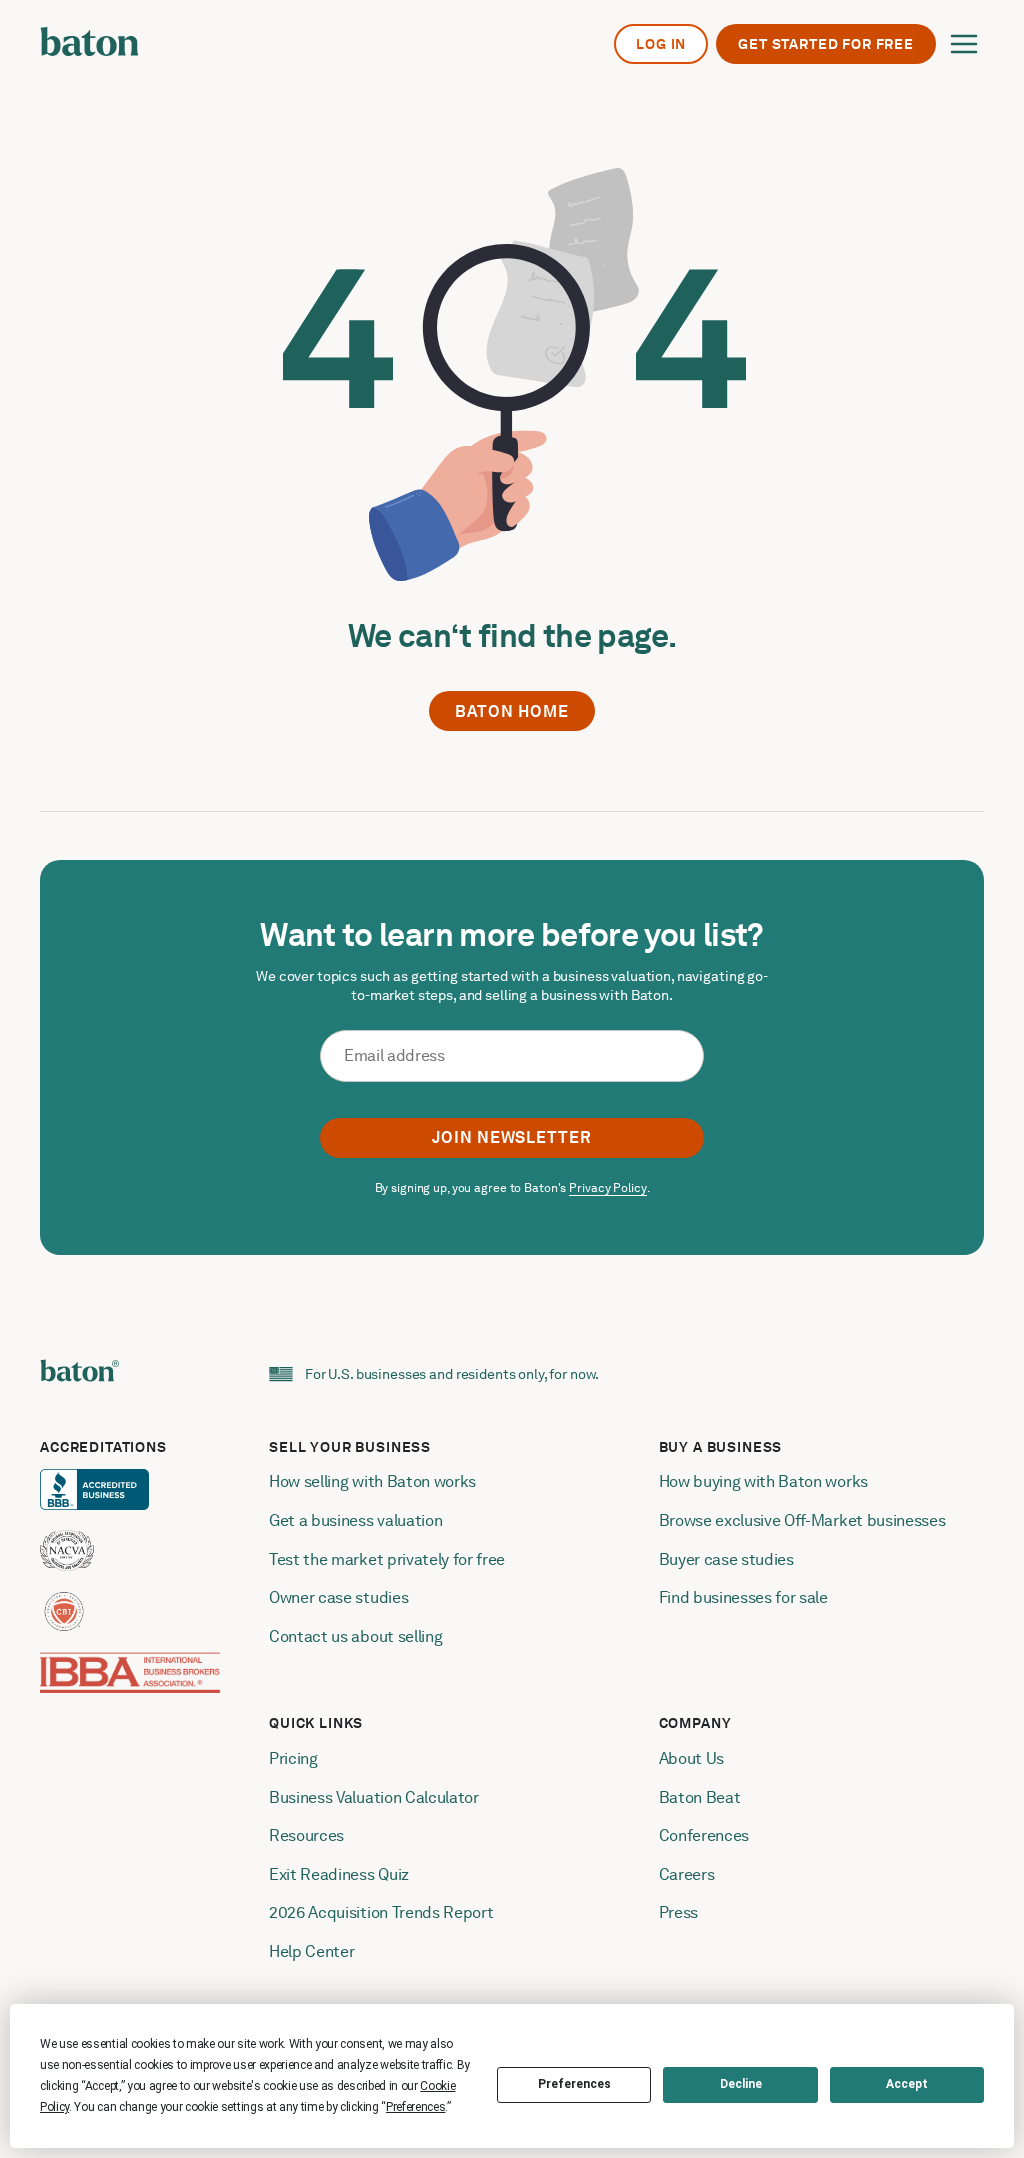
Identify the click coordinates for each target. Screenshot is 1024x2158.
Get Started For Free (826, 44)
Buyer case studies (726, 1559)
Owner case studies (338, 1597)
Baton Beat (700, 1797)
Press (678, 1912)
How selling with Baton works (372, 1481)
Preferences (574, 2084)
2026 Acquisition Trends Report (381, 1912)
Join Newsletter (512, 1137)
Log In (661, 44)
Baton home (512, 711)
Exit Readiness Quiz (339, 1874)
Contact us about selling (357, 1636)
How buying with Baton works (763, 1481)
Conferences (704, 1835)
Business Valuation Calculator (374, 1797)
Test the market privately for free (387, 1559)
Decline (741, 2084)
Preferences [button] (415, 2107)
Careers (687, 1874)
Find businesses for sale (743, 1597)
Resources (306, 1835)
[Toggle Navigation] (964, 44)
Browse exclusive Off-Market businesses (802, 1520)
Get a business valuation (355, 1520)
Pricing (293, 1758)
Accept (907, 2084)
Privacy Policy (607, 1188)
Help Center (311, 1951)
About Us (691, 1758)
